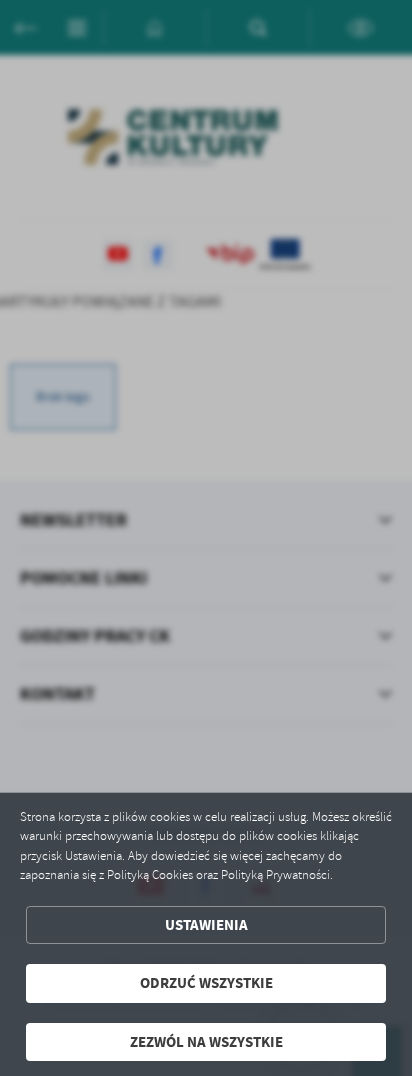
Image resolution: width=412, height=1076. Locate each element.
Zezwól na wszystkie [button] (206, 1042)
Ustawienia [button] (206, 925)
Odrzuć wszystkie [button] (206, 983)
